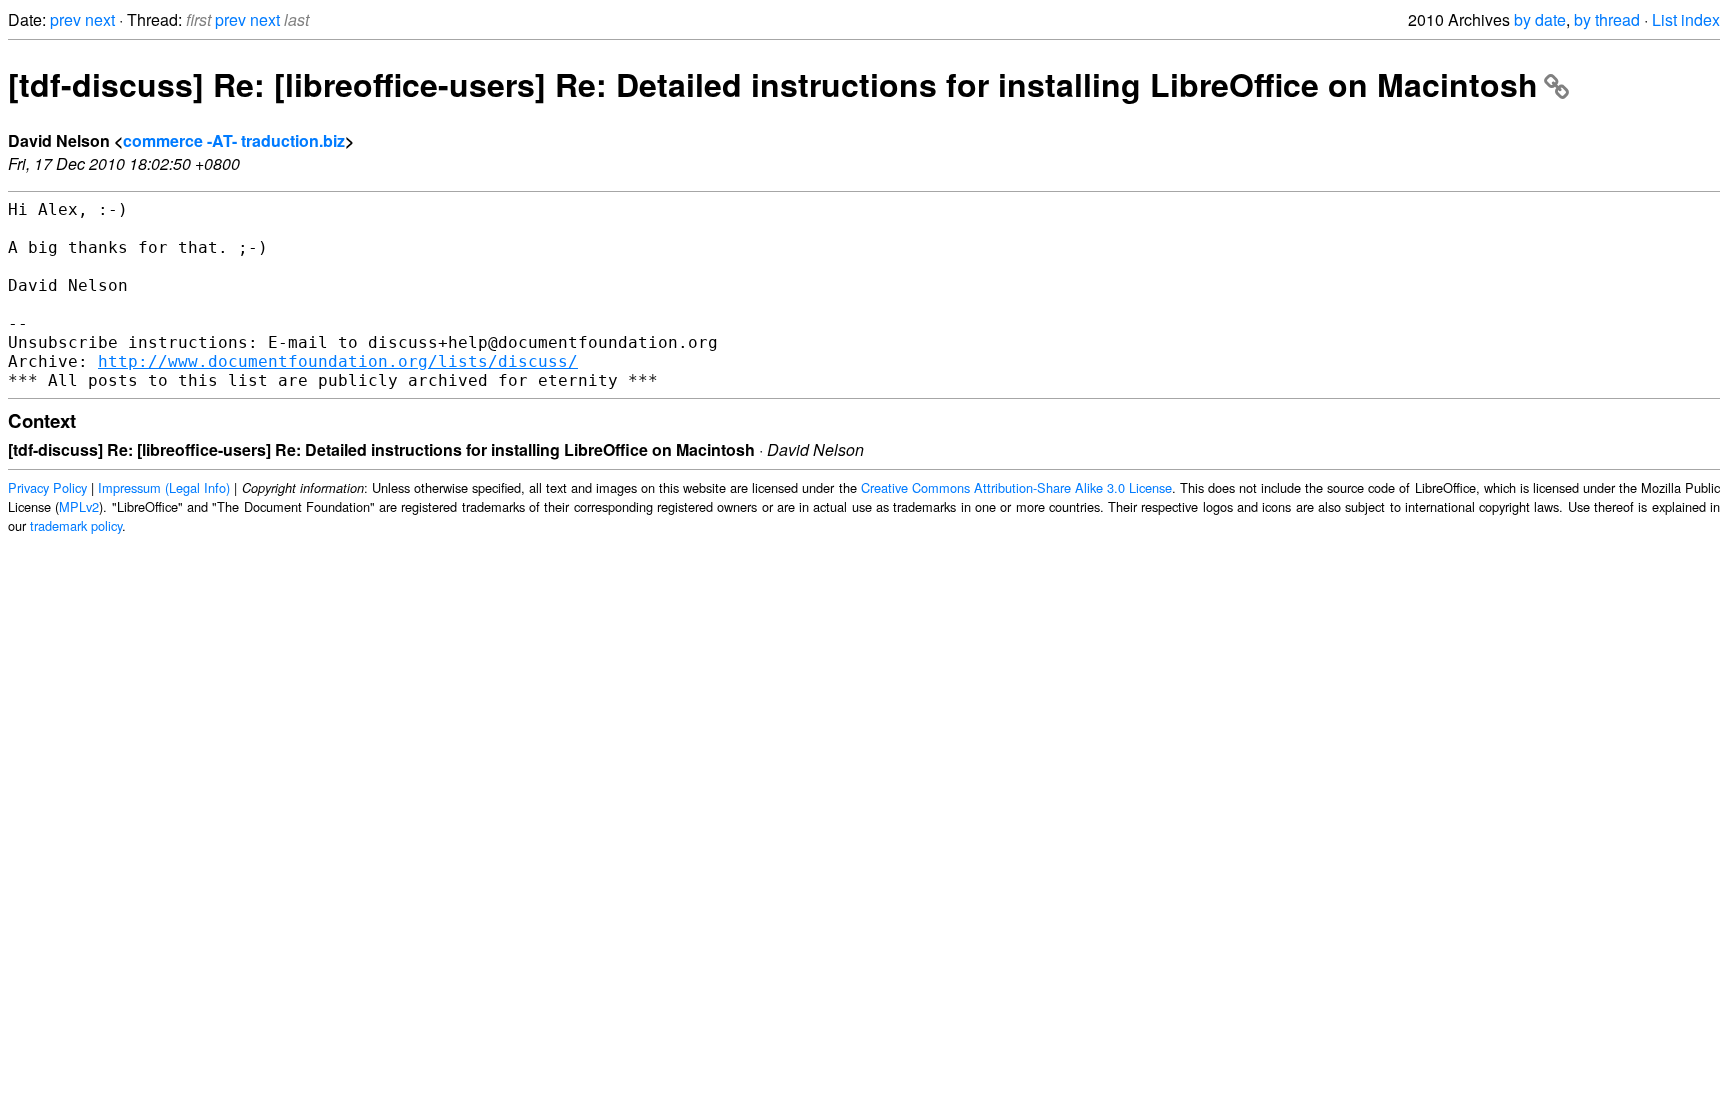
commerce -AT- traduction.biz (234, 140)
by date (1540, 19)
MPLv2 (79, 506)
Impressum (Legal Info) (164, 487)
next (100, 19)
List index (1686, 19)
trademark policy (76, 525)
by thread (1607, 19)
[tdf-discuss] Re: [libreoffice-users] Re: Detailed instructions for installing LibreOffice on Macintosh (773, 84)
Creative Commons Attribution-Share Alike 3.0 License (1016, 487)
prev (65, 19)
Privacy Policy (47, 487)
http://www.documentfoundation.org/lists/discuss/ (338, 361)
